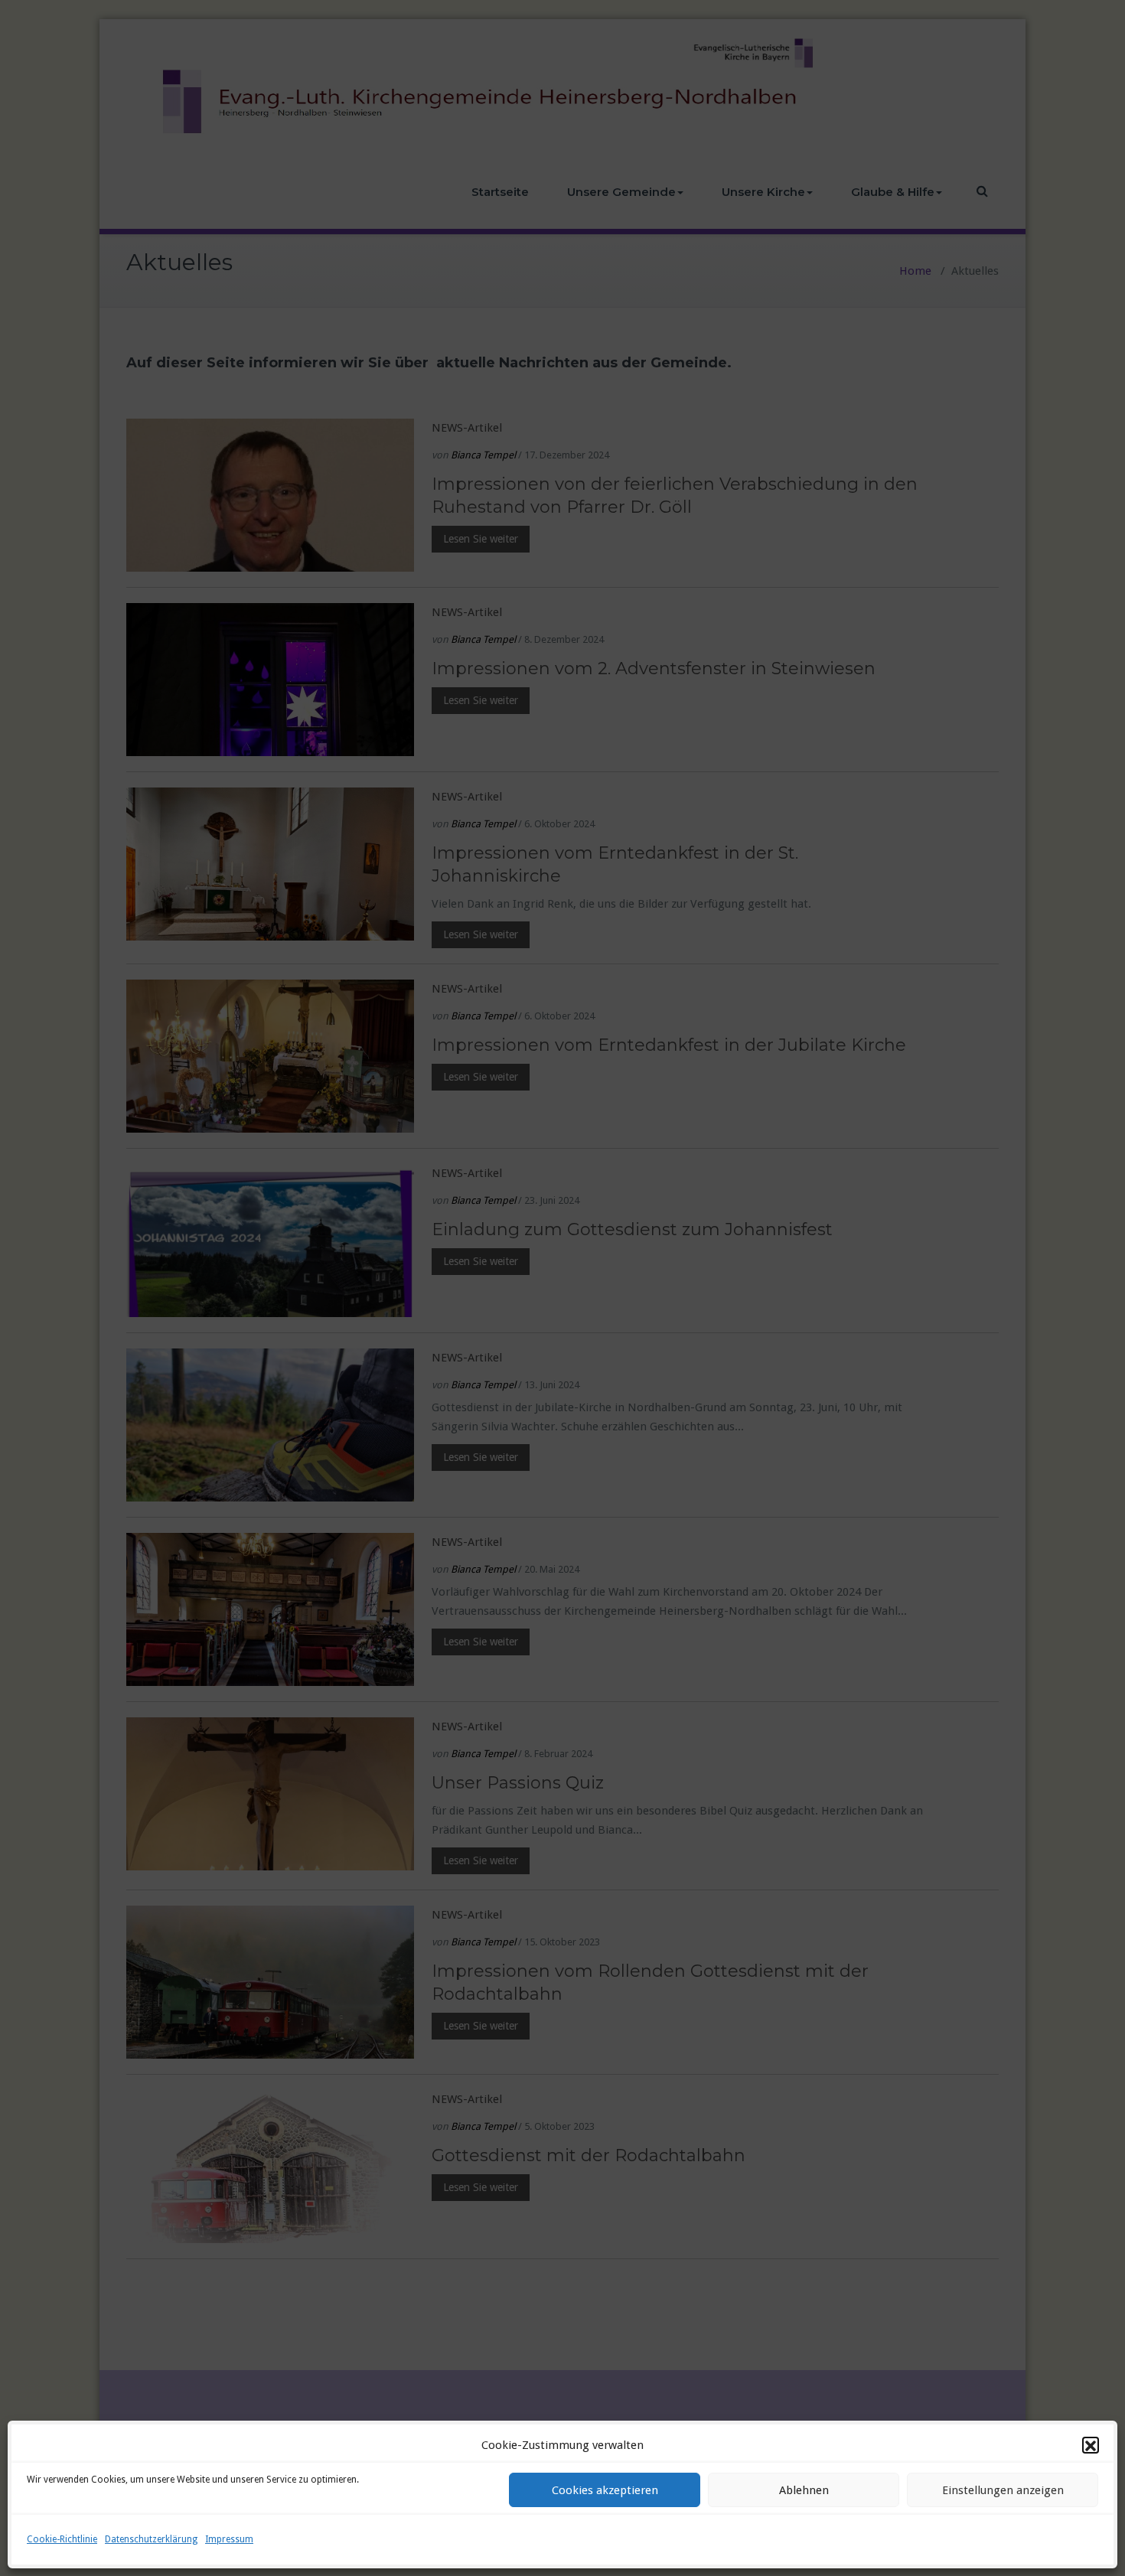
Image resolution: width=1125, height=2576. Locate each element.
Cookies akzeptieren (605, 2490)
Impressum (229, 2539)
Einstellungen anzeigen (1003, 2490)
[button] (1091, 2446)
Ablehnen (804, 2490)
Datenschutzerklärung (151, 2539)
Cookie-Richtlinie (62, 2539)
